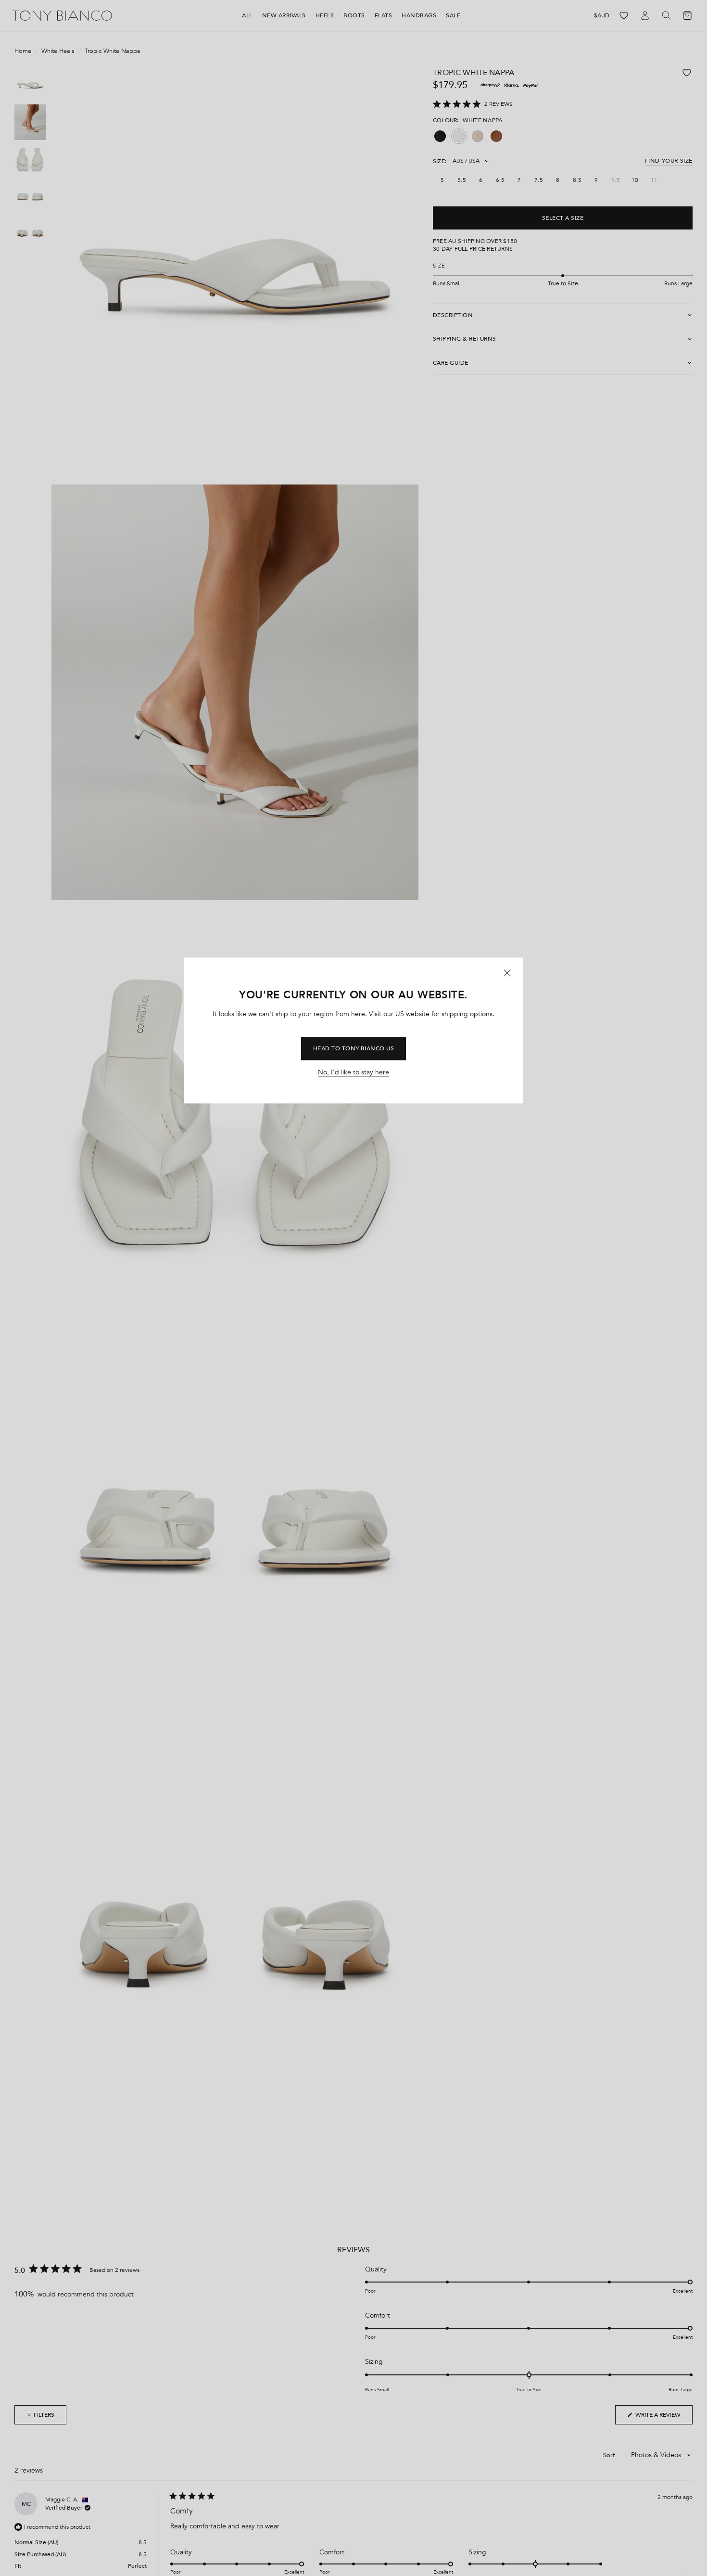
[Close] (507, 973)
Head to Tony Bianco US (354, 1048)
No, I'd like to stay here (353, 1073)
